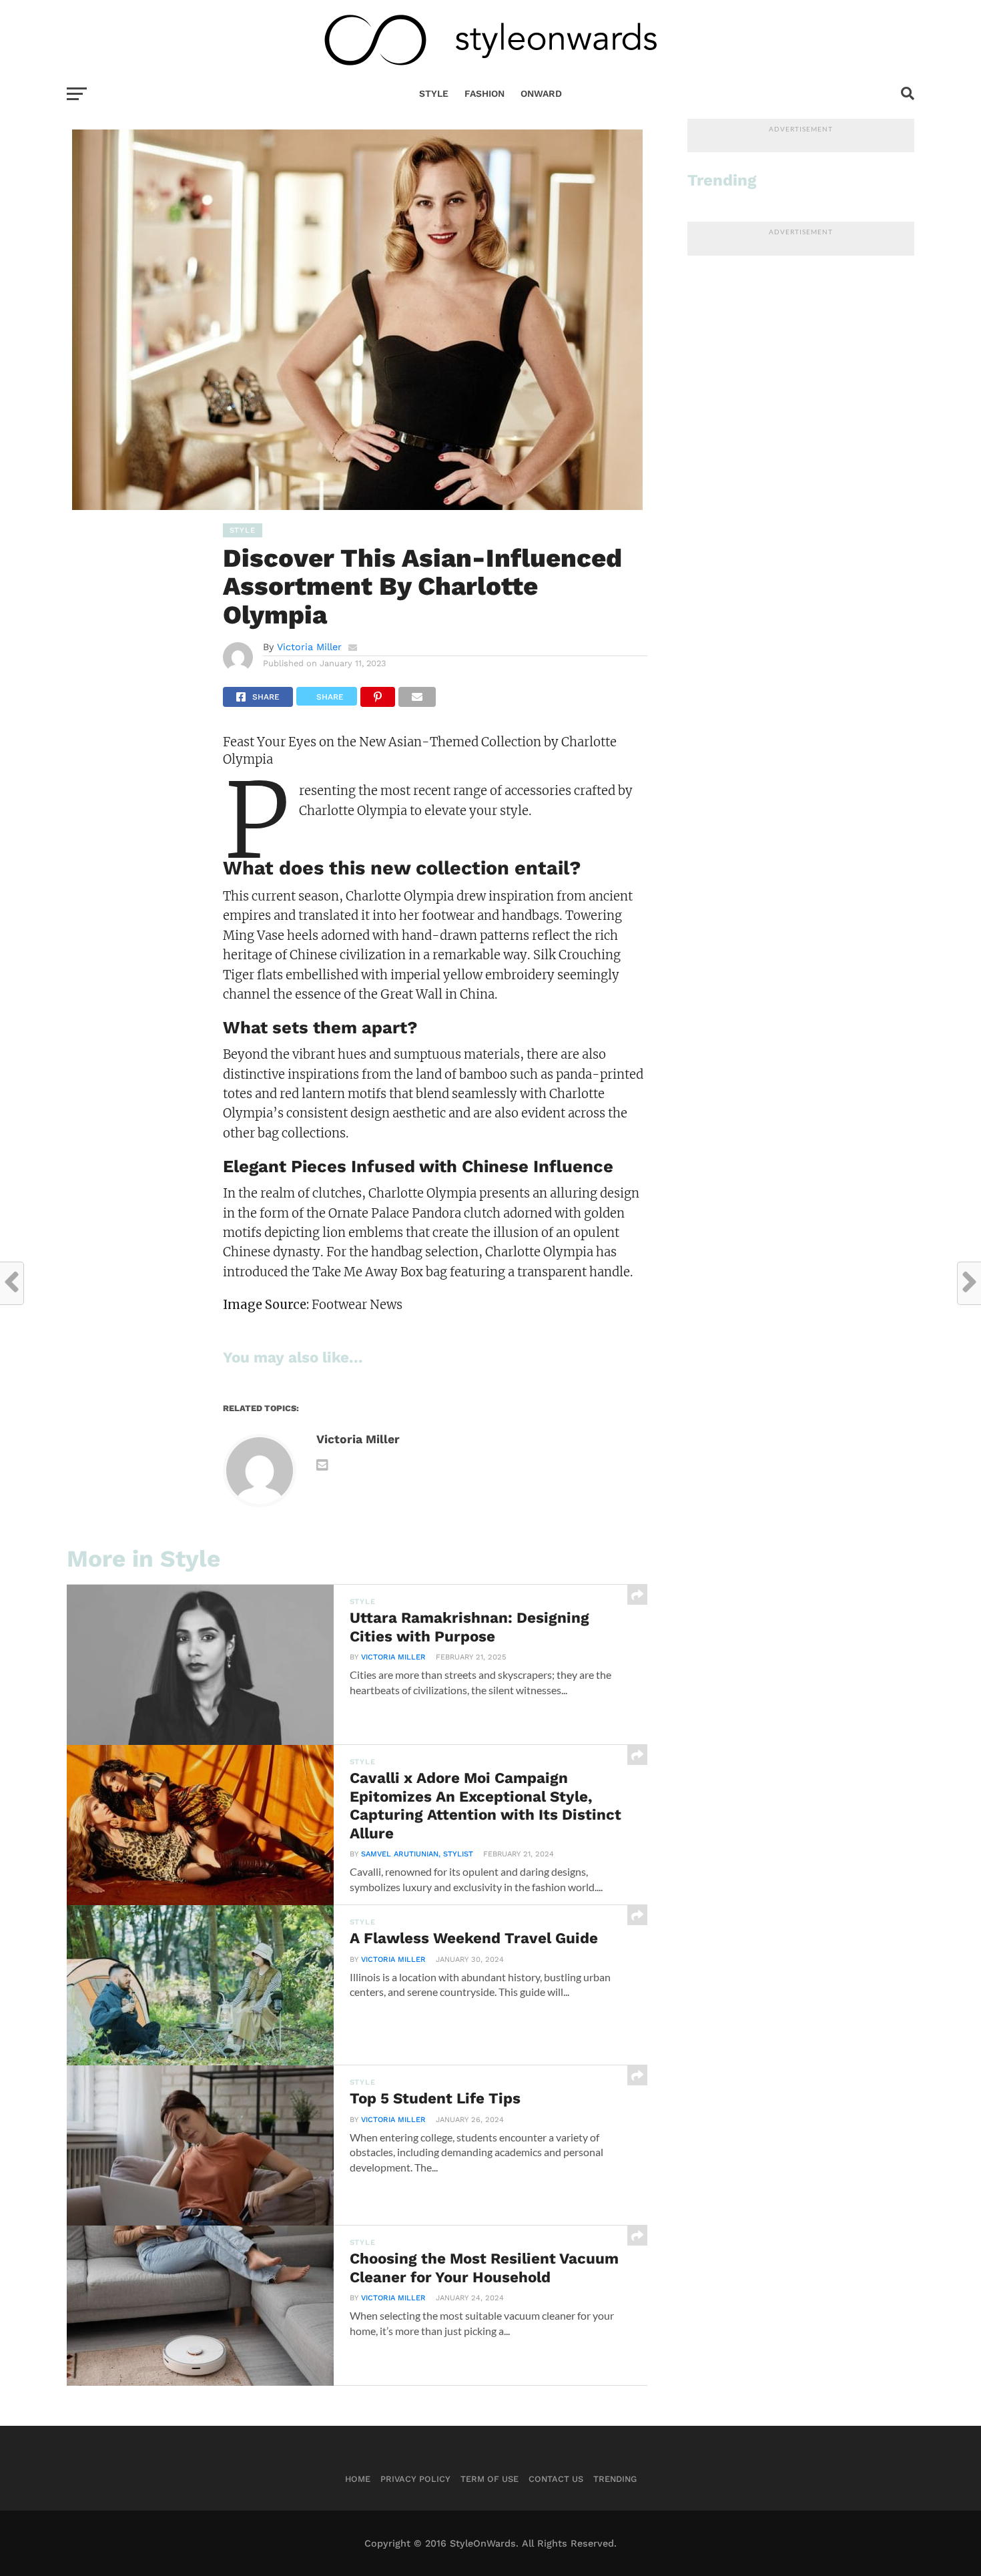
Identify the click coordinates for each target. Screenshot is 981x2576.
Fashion (484, 93)
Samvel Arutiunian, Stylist (417, 1854)
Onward (541, 93)
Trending (615, 2479)
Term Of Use (489, 2479)
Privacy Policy (415, 2479)
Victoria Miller (309, 647)
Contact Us (556, 2479)
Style (434, 93)
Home (358, 2479)
